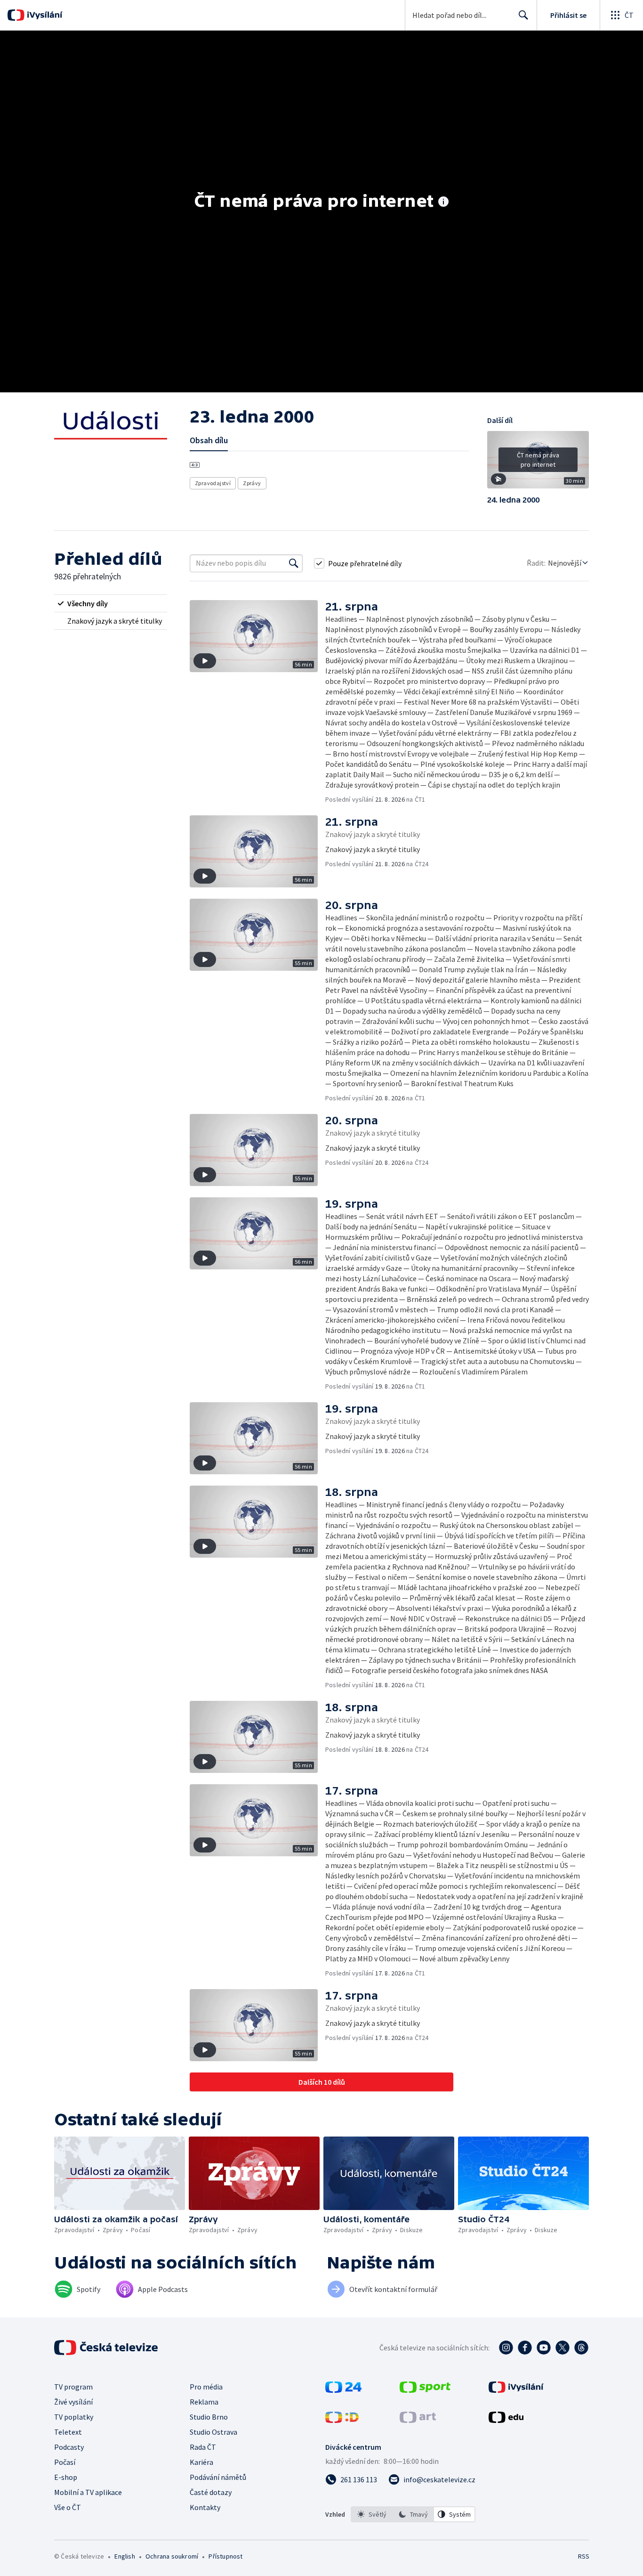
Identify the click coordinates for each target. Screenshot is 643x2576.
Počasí (65, 2462)
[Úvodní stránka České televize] (107, 2348)
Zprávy (252, 483)
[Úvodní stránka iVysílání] (44, 15)
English (125, 2556)
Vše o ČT (68, 2507)
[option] (372, 2514)
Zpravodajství (213, 483)
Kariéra (201, 2462)
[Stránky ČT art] (418, 2420)
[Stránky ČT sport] (425, 2390)
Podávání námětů (218, 2477)
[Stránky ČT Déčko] (342, 2420)
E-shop (66, 2477)
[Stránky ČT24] (343, 2390)
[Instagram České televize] (506, 2348)
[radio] (111, 603)
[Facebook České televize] (525, 2348)
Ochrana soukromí (172, 2556)
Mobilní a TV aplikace (88, 2492)
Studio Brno (209, 2417)
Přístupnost (225, 2556)
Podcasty (69, 2447)
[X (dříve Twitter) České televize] (563, 2348)
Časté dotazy (211, 2492)
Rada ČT (203, 2447)
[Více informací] (443, 203)
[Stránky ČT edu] (506, 2420)
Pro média (206, 2387)
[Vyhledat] (294, 563)
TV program (73, 2387)
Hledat (523, 15)
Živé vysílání (73, 2402)
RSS (584, 2556)
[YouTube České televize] (544, 2348)
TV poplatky (74, 2417)
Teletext (68, 2432)
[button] (538, 463)
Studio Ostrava (213, 2432)
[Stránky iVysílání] (516, 2390)
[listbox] (413, 2514)
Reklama (204, 2402)
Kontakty (205, 2507)
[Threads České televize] (581, 2348)
